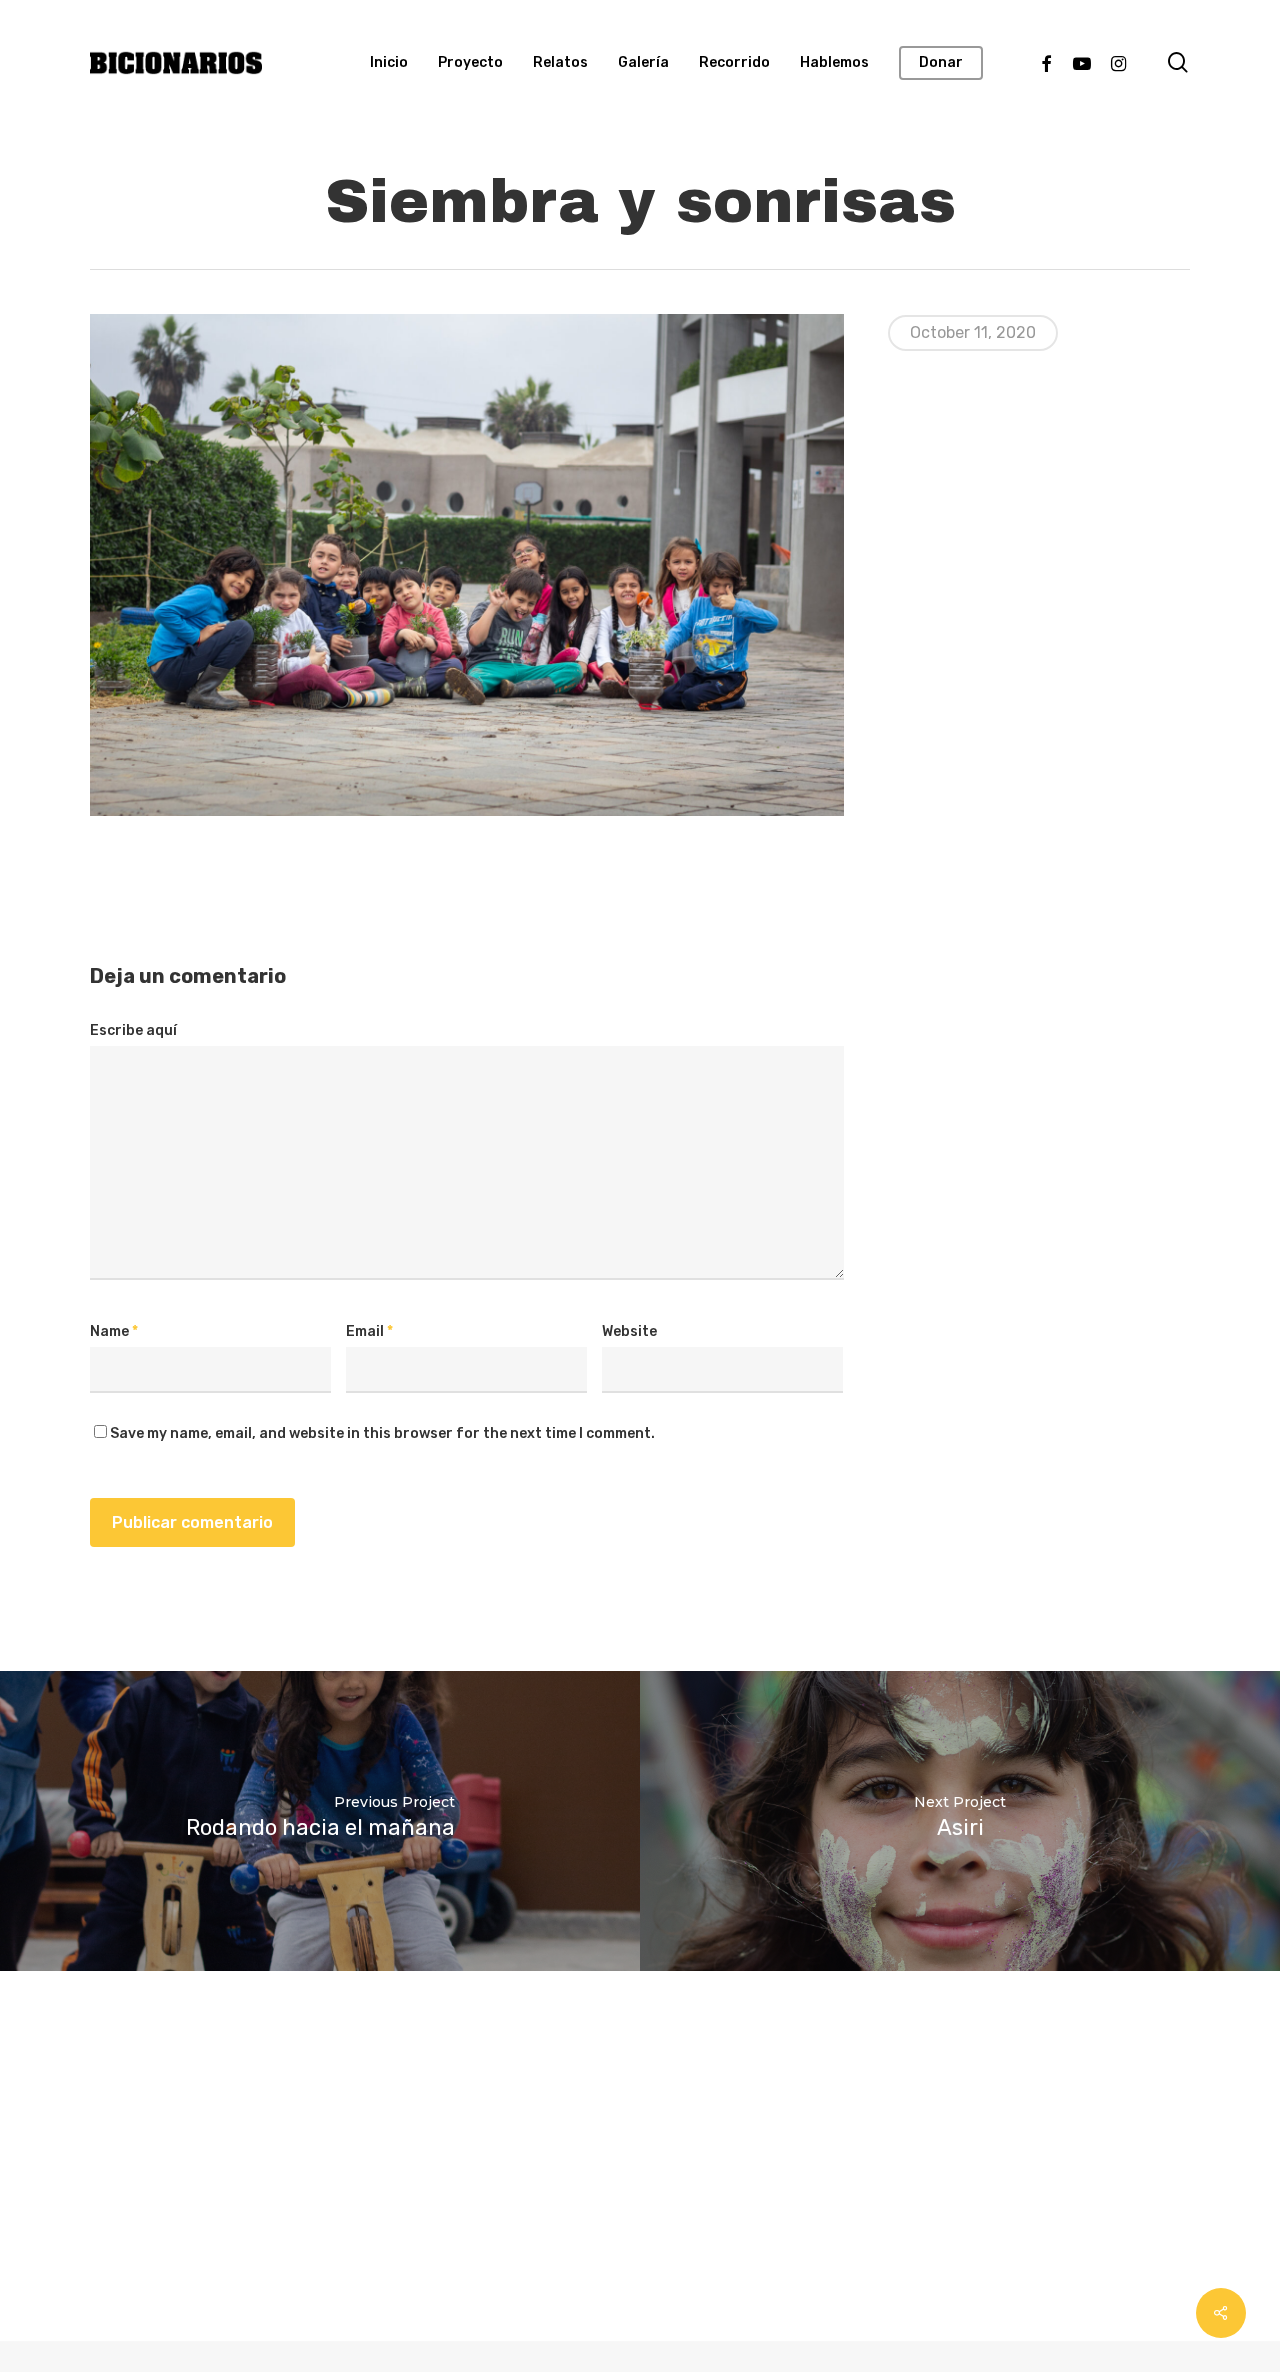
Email (369, 1331)
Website (629, 1331)
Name (114, 1331)
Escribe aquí (133, 1030)
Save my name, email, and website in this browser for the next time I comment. (382, 1433)
